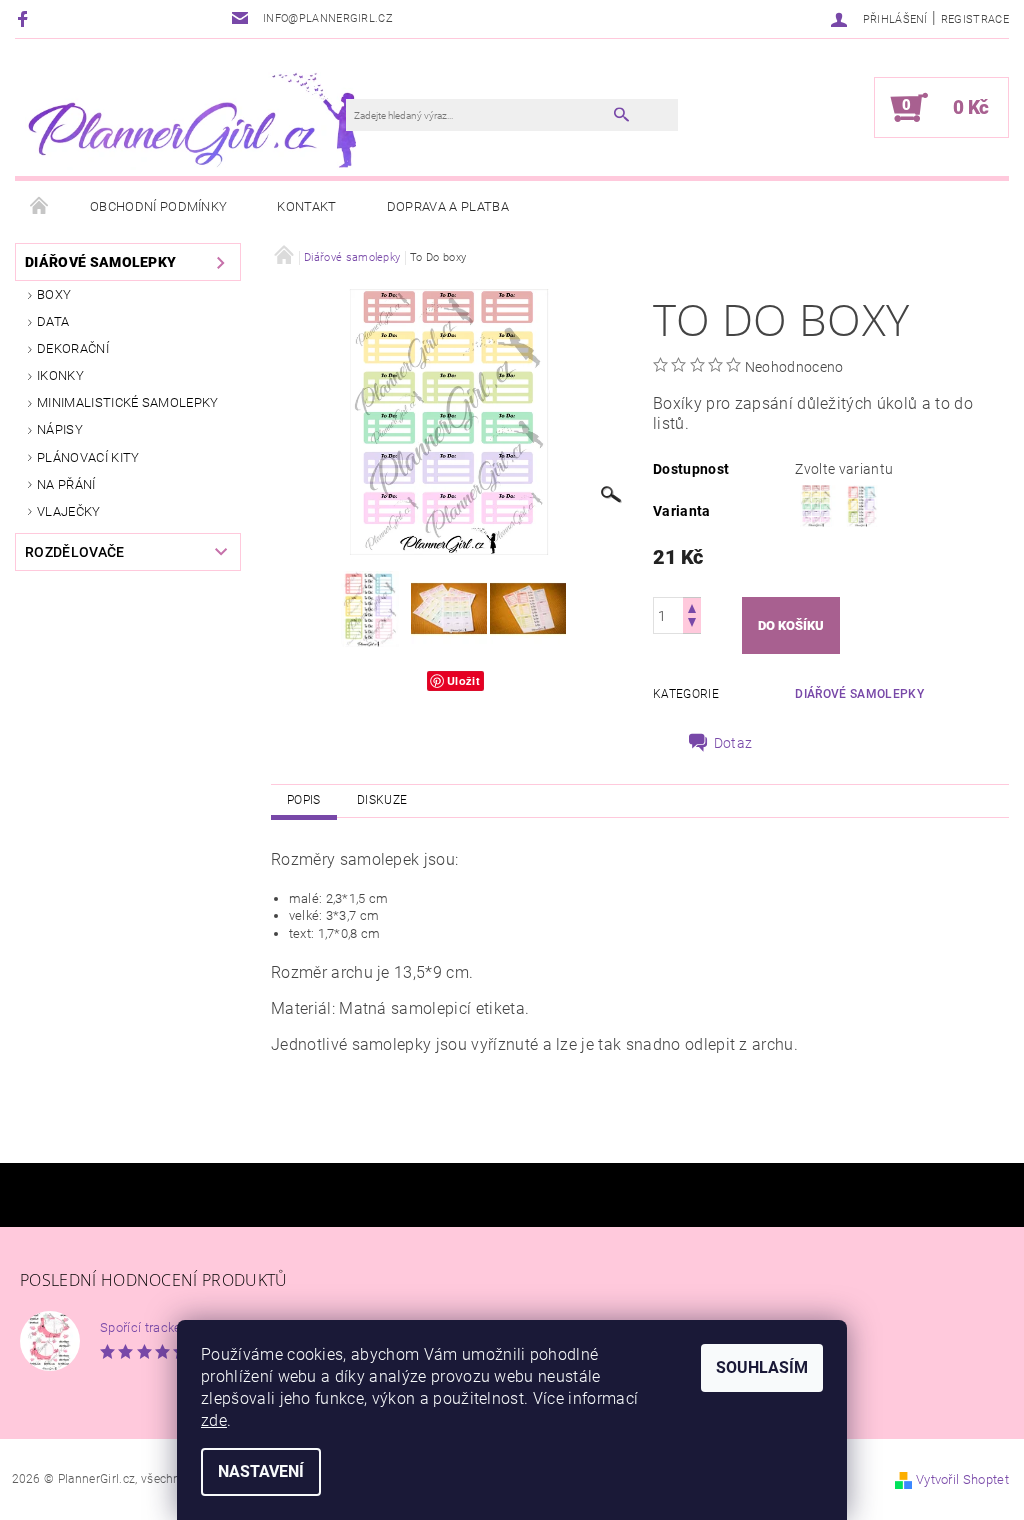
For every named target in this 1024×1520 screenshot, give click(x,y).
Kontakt (306, 206)
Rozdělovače (75, 552)
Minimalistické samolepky (128, 402)
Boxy (54, 294)
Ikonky (60, 375)
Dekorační (73, 348)
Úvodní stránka (40, 207)
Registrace (975, 19)
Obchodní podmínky (158, 206)
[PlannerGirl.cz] (190, 117)
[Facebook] (25, 18)
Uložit (463, 680)
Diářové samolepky (100, 262)
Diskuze (382, 800)
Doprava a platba (448, 206)
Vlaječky (69, 511)
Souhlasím (762, 1367)
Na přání (66, 484)
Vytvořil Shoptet (962, 1479)
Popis (304, 800)
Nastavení (261, 1471)
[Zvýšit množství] (692, 606)
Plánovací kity (88, 457)
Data (53, 321)
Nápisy (60, 429)
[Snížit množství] (692, 624)
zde (214, 1420)
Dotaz (733, 743)
